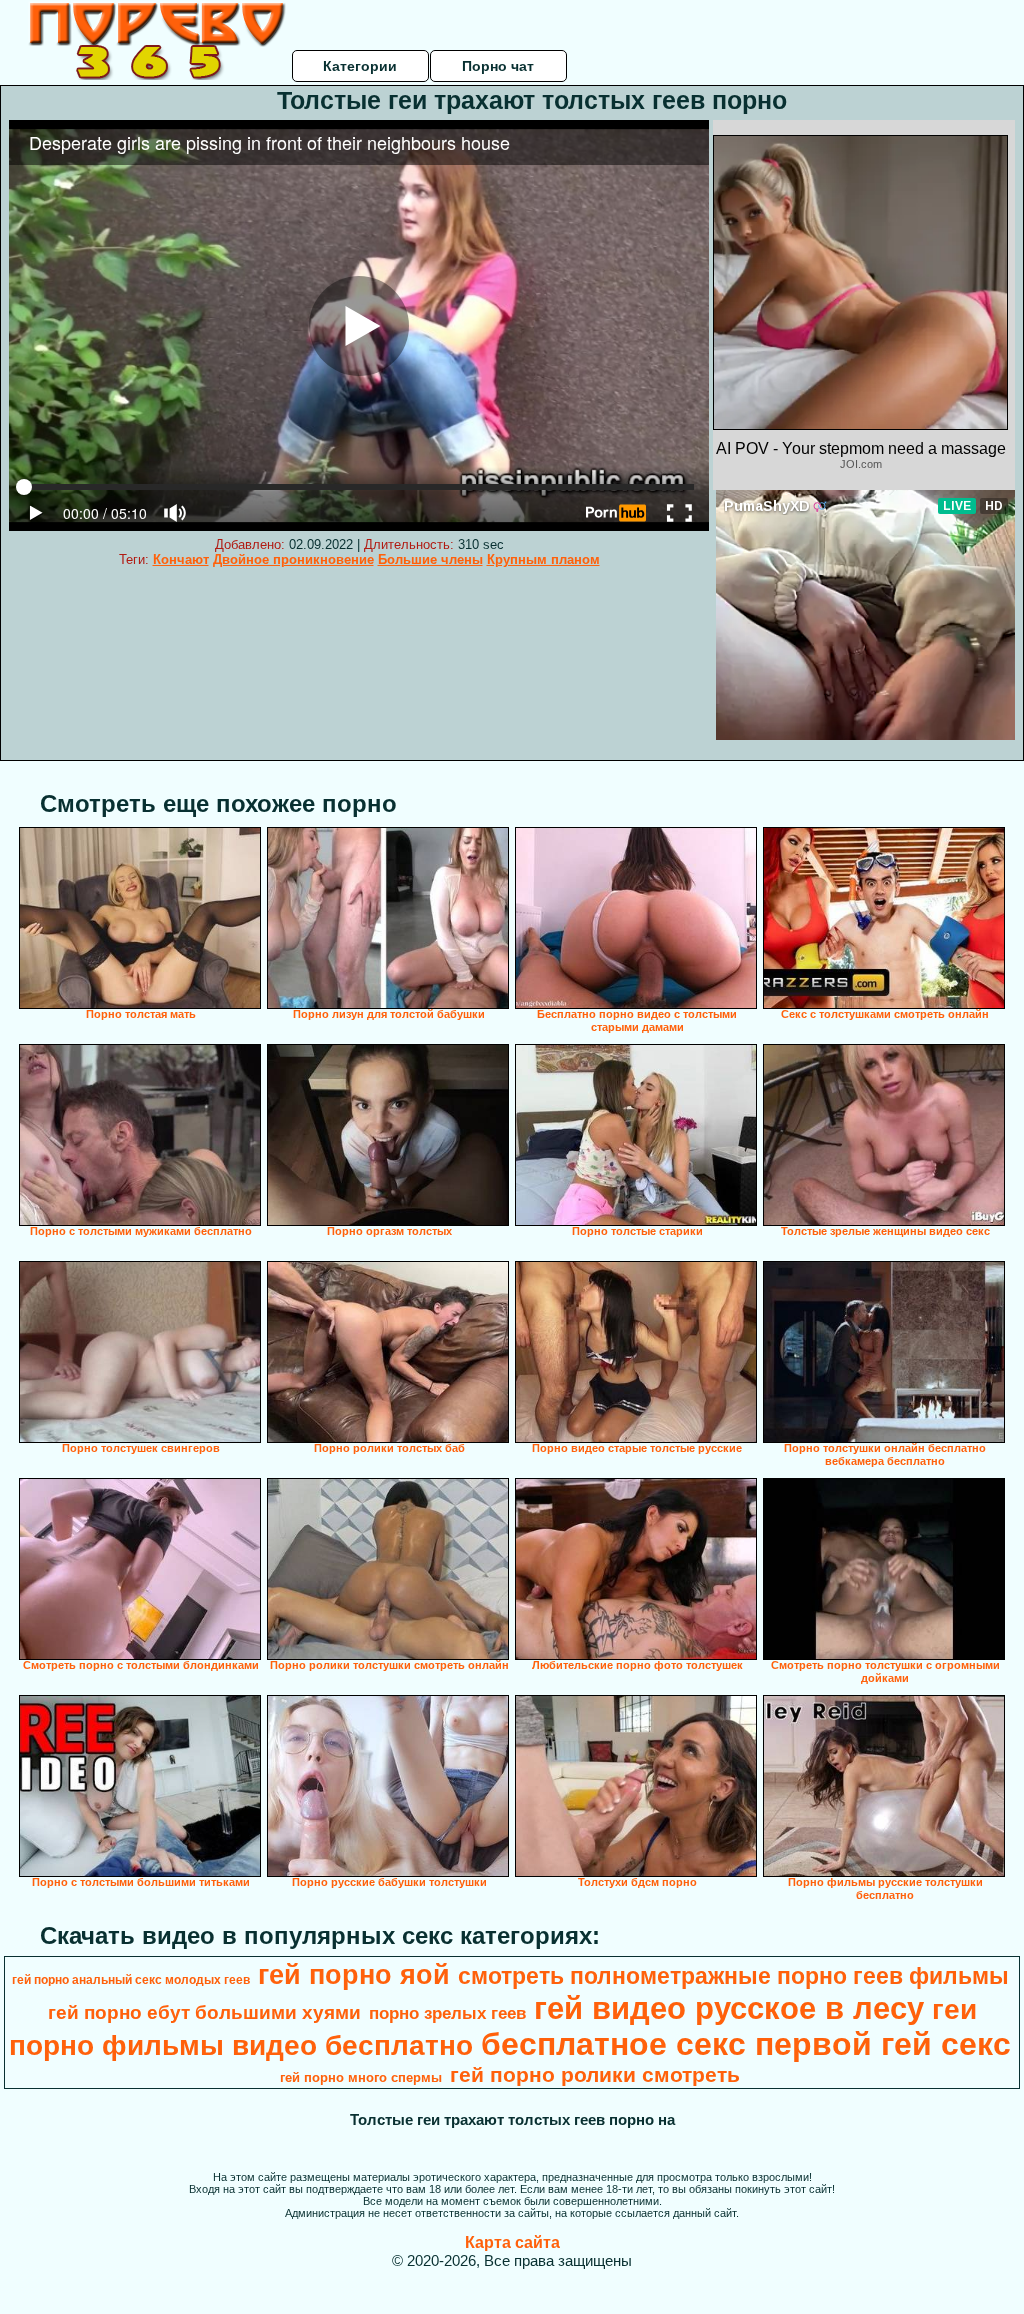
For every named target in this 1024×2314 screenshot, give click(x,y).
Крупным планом (543, 559)
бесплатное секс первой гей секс (746, 2044)
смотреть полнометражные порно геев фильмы (733, 1976)
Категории (360, 66)
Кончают (181, 559)
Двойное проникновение (293, 559)
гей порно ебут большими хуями (204, 2012)
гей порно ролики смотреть (595, 2075)
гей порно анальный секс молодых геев (131, 1980)
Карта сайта (512, 2242)
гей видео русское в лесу (729, 2008)
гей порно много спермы (361, 2077)
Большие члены (430, 559)
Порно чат (498, 66)
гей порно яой (354, 1975)
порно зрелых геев (447, 2013)
